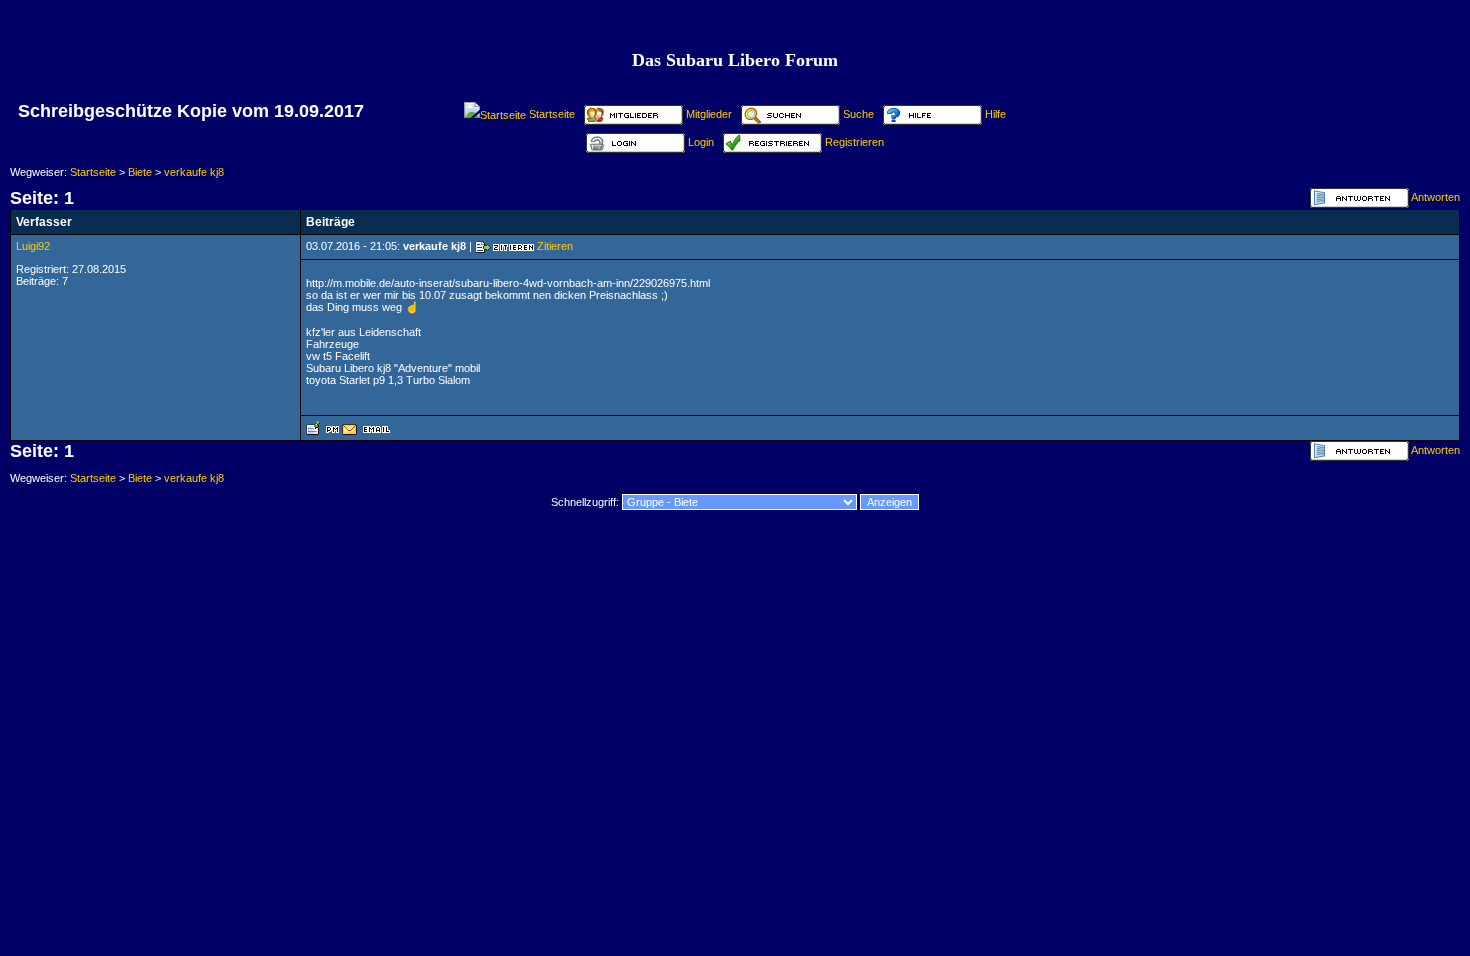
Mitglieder (709, 114)
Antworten (1435, 197)
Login (701, 142)
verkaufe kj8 (194, 172)
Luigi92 (33, 246)
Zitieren (555, 246)
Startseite (552, 114)
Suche (858, 114)
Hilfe (995, 114)
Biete (140, 172)
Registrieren (854, 142)
